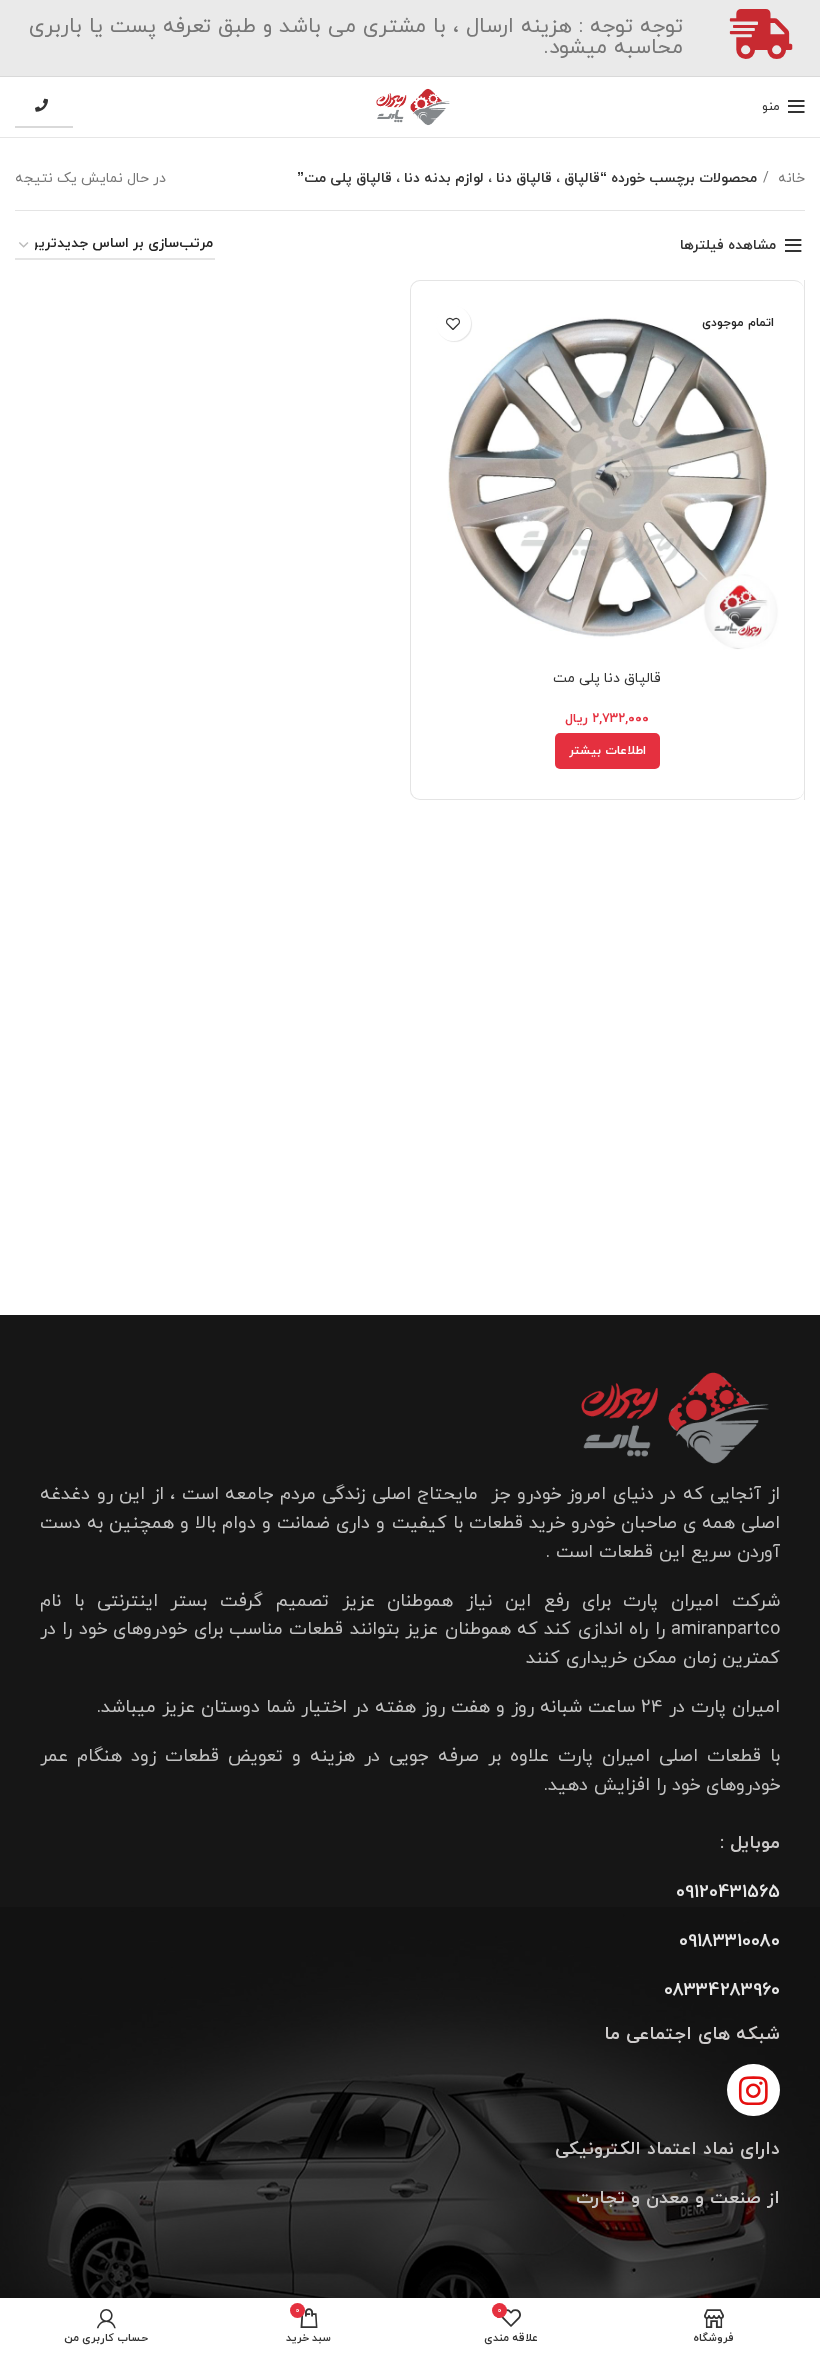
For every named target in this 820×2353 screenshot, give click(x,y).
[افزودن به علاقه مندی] (453, 323)
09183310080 (729, 1941)
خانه (789, 178)
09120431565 (728, 1892)
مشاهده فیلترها (728, 245)
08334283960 (722, 1990)
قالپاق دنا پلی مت (607, 678)
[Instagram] (753, 2090)
